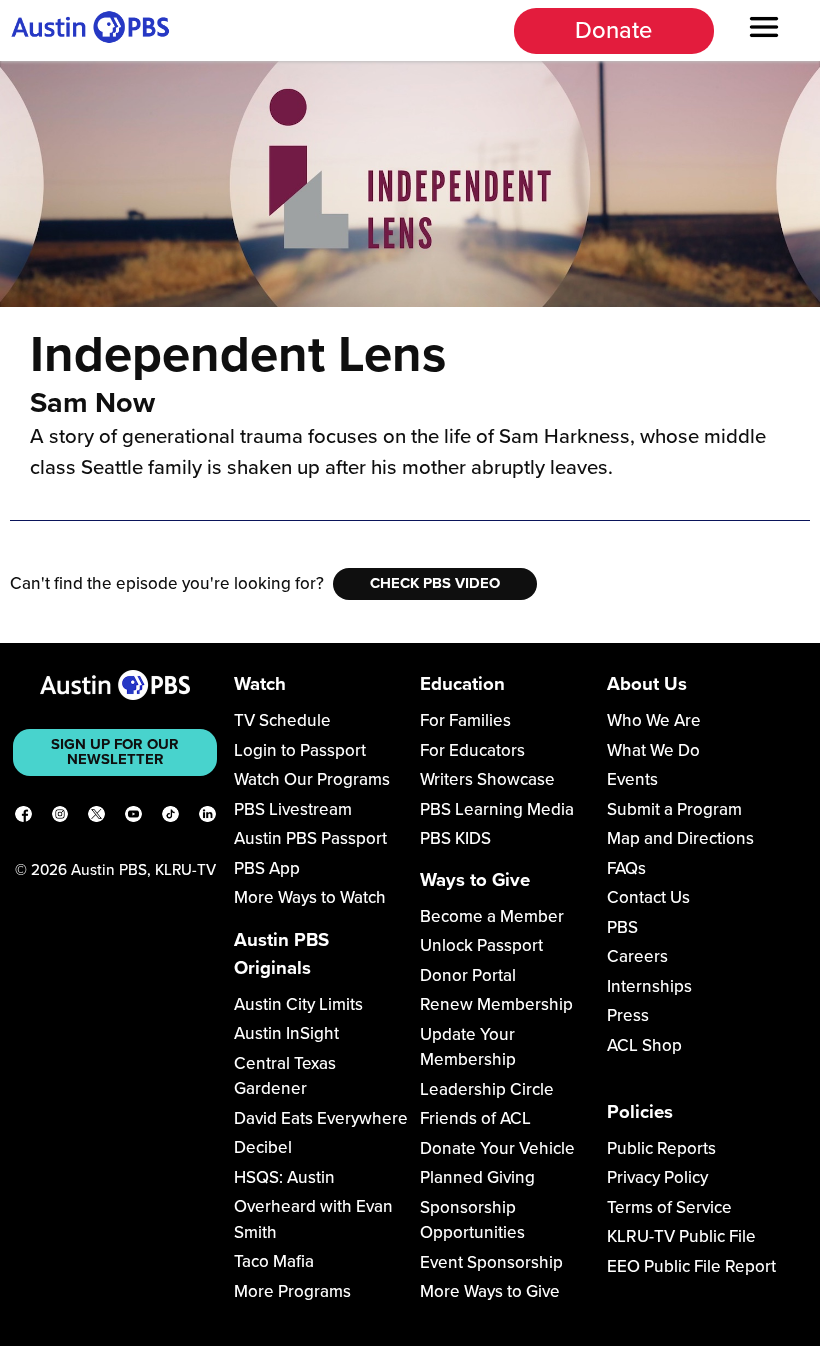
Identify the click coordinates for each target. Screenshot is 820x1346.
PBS (622, 927)
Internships (649, 986)
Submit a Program (674, 809)
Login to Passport (300, 750)
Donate (613, 30)
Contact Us (648, 897)
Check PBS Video (435, 583)
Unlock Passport (481, 945)
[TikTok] (170, 818)
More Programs (292, 1291)
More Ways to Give (490, 1291)
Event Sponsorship (491, 1262)
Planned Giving (477, 1177)
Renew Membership (496, 1004)
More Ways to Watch (310, 897)
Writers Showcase (487, 779)
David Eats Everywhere (321, 1118)
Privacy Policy (657, 1177)
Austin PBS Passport (310, 838)
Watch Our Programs (312, 779)
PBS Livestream (293, 809)
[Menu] (764, 30)
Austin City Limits (298, 1004)
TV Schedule (282, 720)
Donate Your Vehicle (497, 1148)
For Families (465, 720)
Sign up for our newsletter (115, 751)
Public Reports (661, 1148)
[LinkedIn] (207, 818)
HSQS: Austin (284, 1177)
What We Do (653, 750)
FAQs (626, 868)
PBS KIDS (455, 838)
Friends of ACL (475, 1118)
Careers (637, 956)
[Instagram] (60, 818)
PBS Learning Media (497, 809)
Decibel (263, 1147)
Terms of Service (669, 1207)
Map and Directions (680, 838)
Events (632, 779)
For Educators (472, 750)
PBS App (267, 868)
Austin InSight (286, 1033)
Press (628, 1015)
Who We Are (654, 720)
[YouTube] (133, 818)
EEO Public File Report (691, 1266)
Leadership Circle (487, 1089)
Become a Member (492, 916)
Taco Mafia (274, 1261)
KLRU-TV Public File (681, 1236)
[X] (96, 818)
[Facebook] (23, 818)
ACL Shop (644, 1045)
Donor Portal (468, 975)
